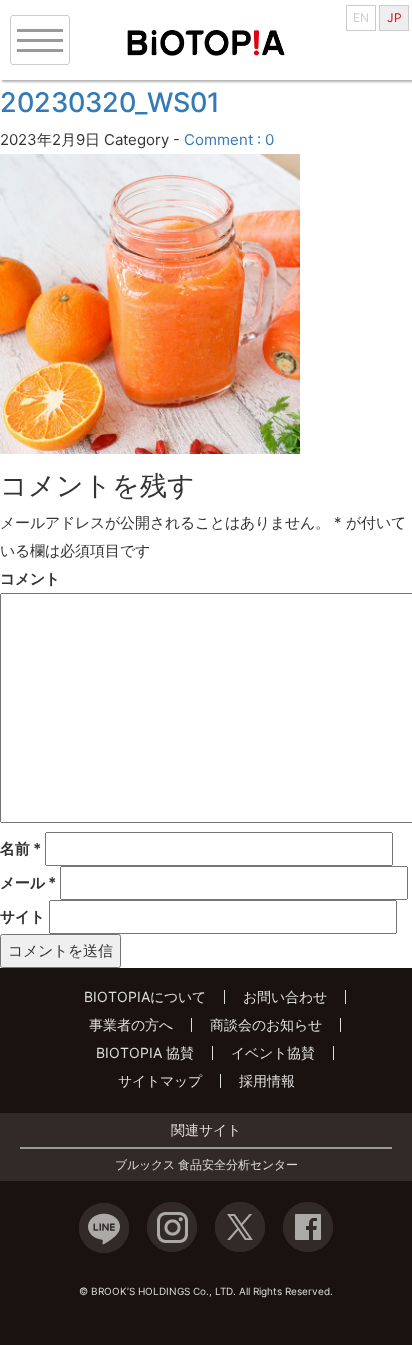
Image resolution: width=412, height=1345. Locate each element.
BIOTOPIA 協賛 (145, 1052)
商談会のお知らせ (266, 1024)
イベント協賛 (273, 1052)
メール (28, 882)
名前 (20, 848)
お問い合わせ (285, 996)
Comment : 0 (229, 139)
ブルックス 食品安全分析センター (206, 1165)
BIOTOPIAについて (145, 996)
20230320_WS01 (110, 102)
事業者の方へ (131, 1024)
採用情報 (267, 1080)
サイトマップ (160, 1080)
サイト (22, 916)
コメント (30, 578)
